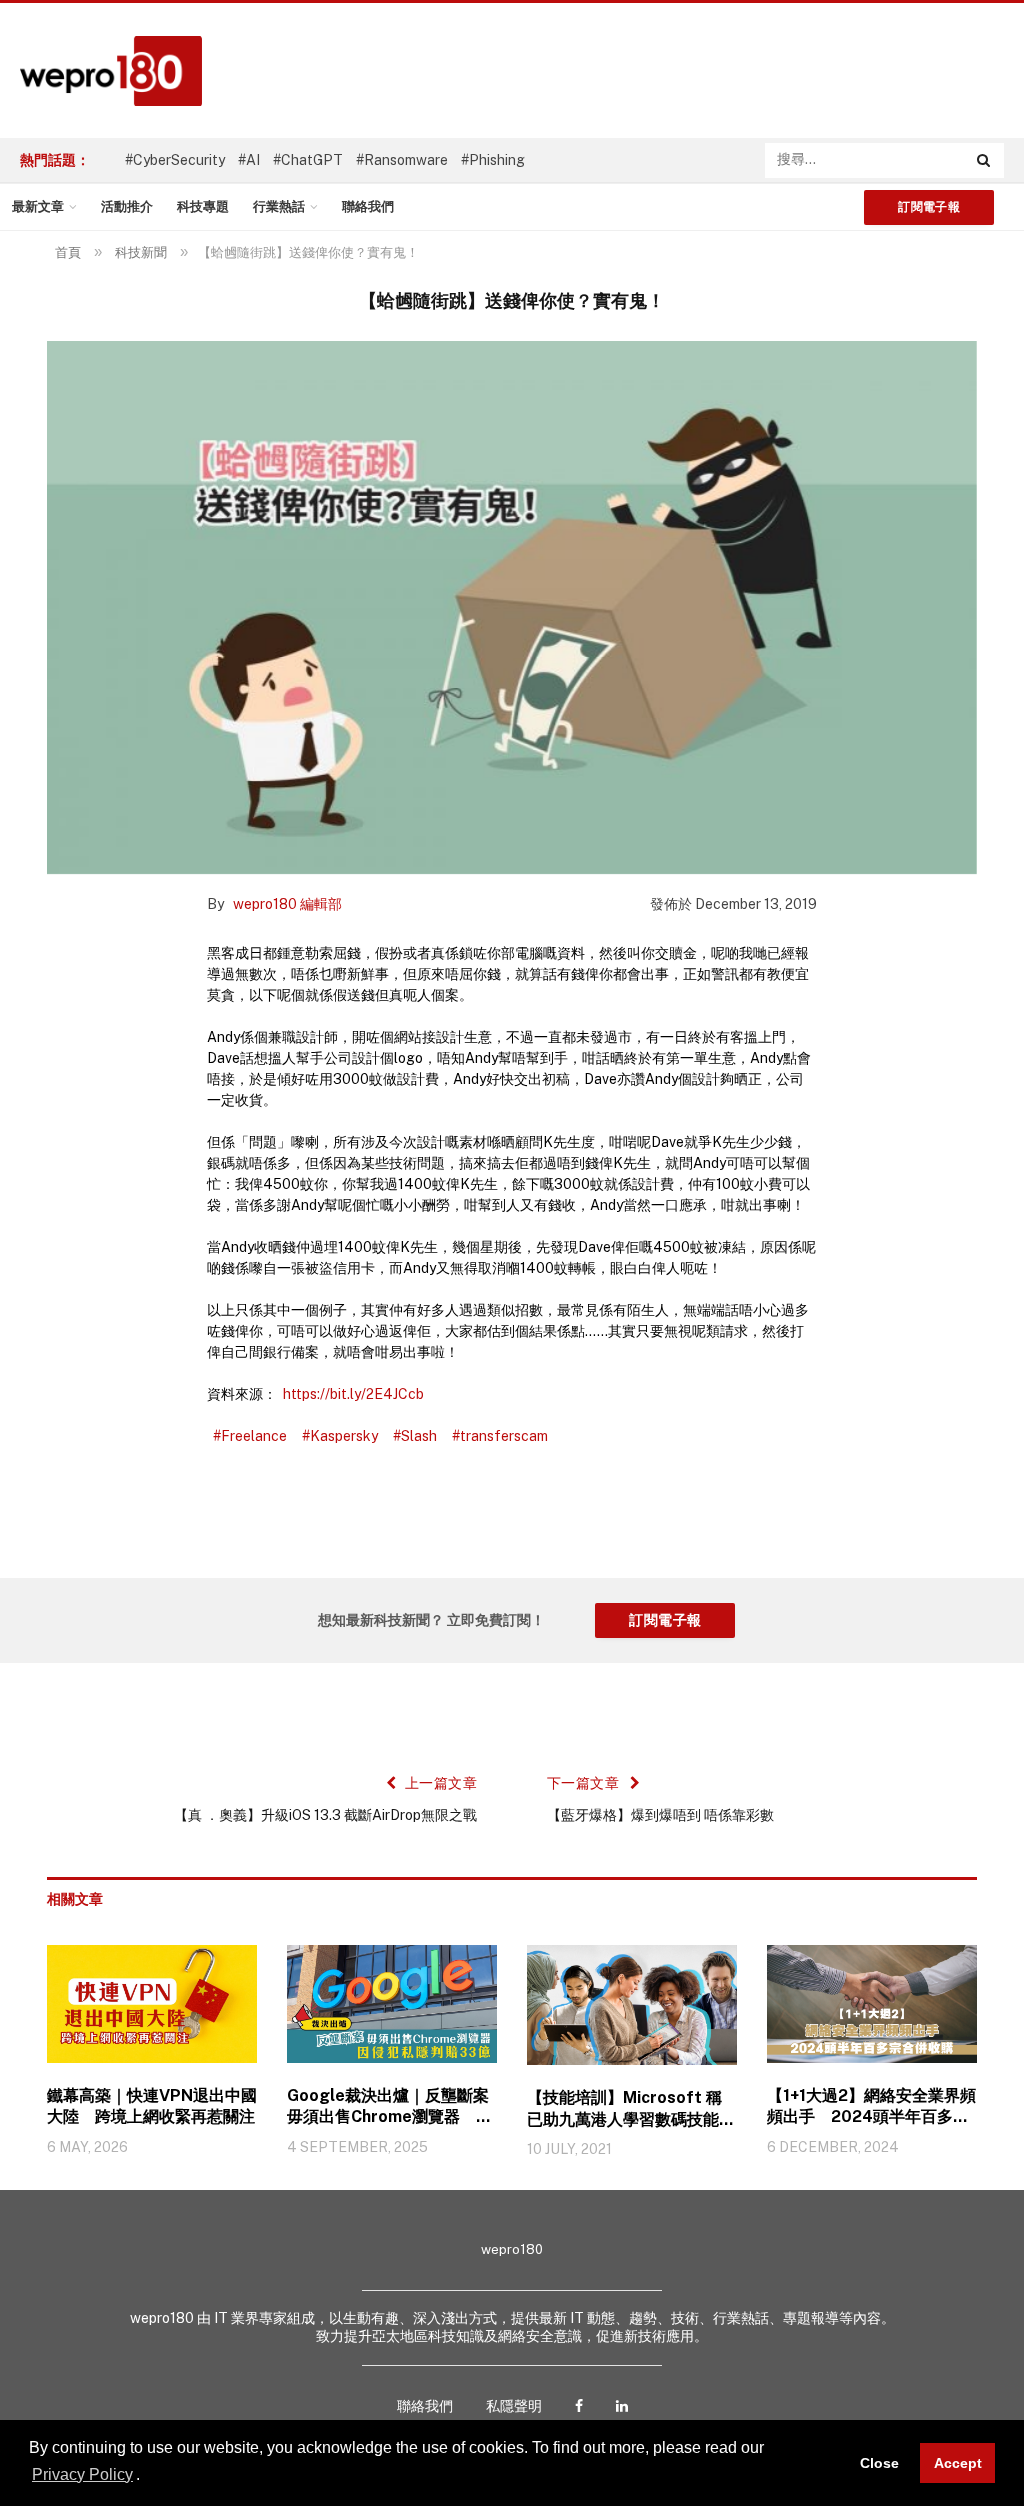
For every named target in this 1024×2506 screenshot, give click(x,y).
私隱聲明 (514, 2406)
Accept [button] (958, 2463)
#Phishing (493, 160)
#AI (249, 160)
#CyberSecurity (175, 160)
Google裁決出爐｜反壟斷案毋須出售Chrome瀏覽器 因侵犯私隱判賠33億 (389, 2107)
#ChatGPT (308, 160)
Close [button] (879, 2463)
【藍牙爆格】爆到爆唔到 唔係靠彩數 (660, 1815)
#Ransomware (402, 160)
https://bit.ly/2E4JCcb (353, 1394)
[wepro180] (101, 71)
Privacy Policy (82, 2474)
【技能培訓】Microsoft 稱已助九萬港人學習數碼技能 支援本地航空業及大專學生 (631, 2109)
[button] (147, 2476)
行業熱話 (279, 206)
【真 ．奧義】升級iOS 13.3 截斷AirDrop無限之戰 (325, 1815)
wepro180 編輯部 (287, 904)
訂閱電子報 (929, 207)
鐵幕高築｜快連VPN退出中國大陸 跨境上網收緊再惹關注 (152, 2106)
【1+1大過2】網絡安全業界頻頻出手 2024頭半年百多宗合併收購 (871, 2107)
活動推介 (127, 206)
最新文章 (38, 206)
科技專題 (203, 206)
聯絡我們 (368, 206)
